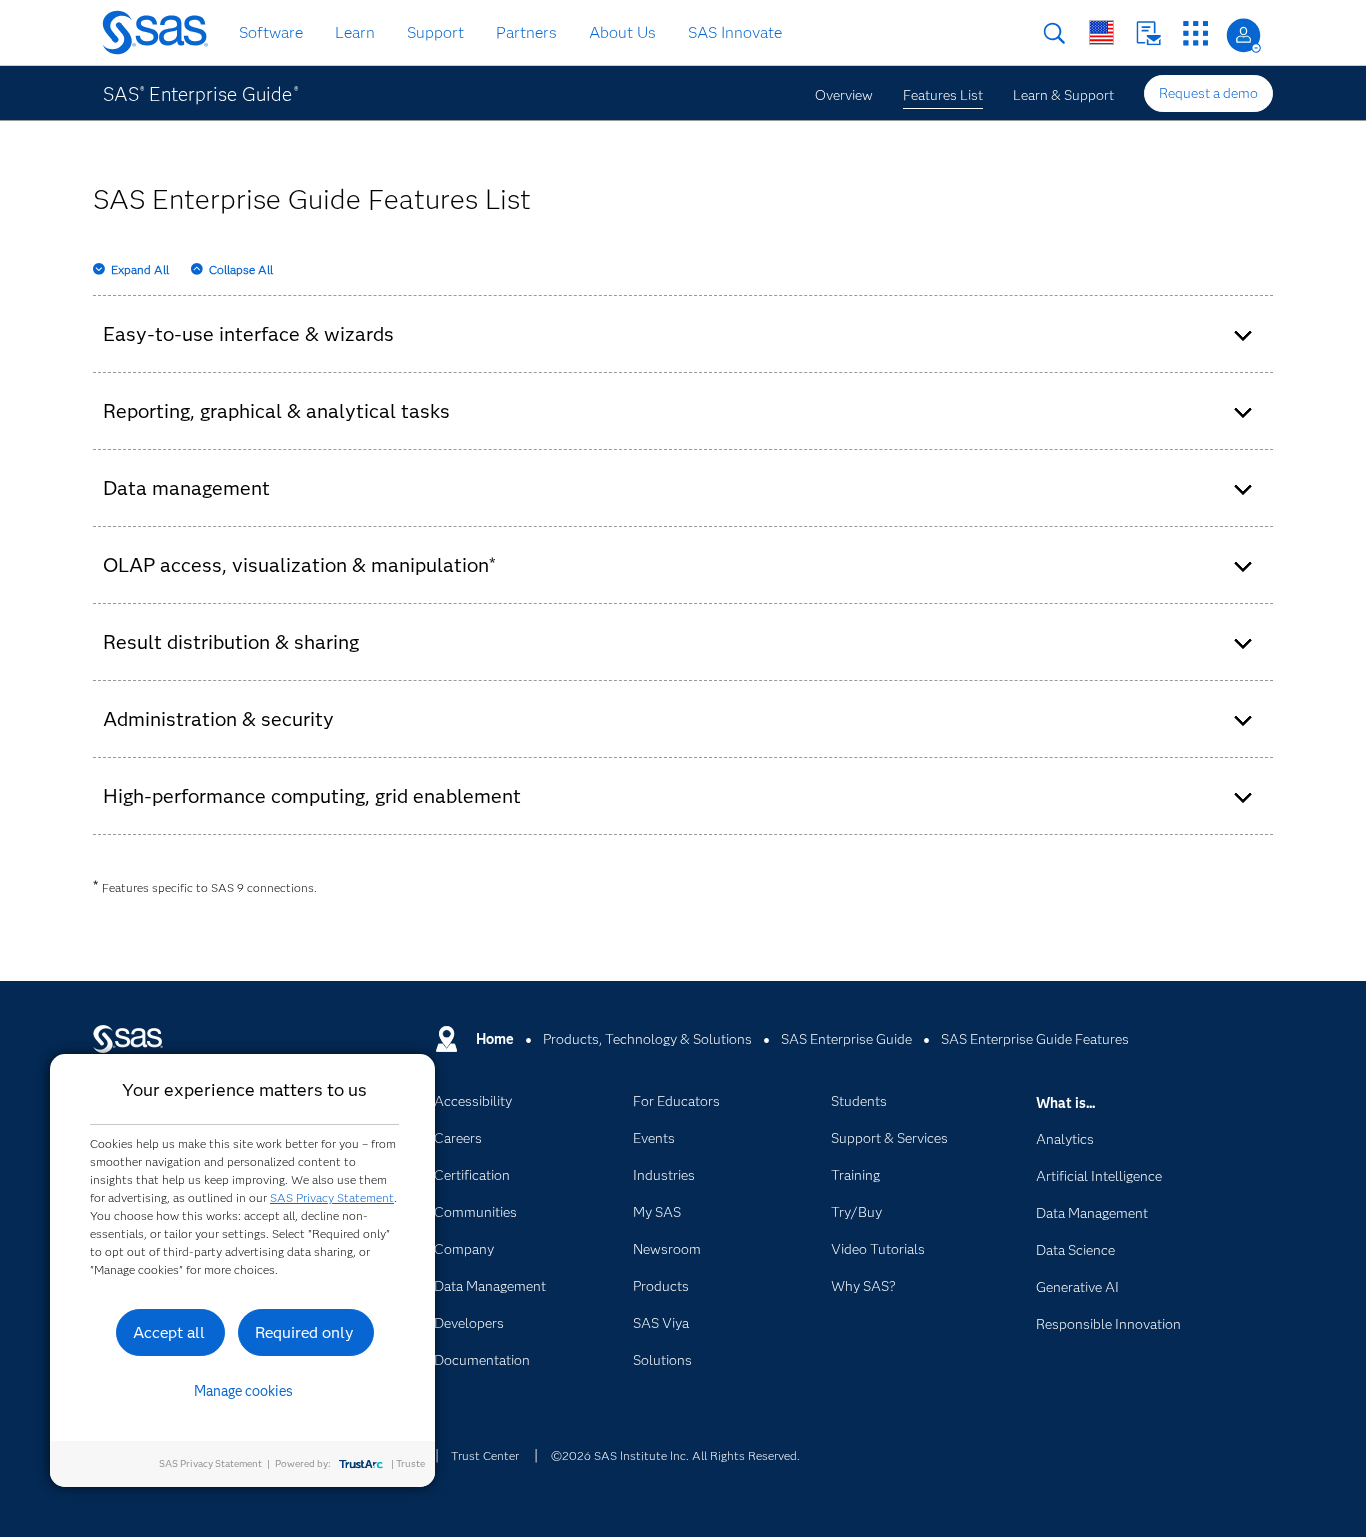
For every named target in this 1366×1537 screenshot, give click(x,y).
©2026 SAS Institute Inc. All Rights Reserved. (675, 1455)
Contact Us (1148, 33)
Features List (943, 95)
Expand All (140, 269)
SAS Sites (1195, 33)
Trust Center (485, 1455)
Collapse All (241, 269)
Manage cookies (243, 1391)
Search (1054, 33)
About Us (622, 32)
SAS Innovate (735, 32)
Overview (844, 95)
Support (435, 32)
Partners (526, 32)
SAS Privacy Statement (332, 1197)
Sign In (1243, 35)
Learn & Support (1063, 95)
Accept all (169, 1332)
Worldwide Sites (1101, 32)
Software (271, 32)
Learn (355, 32)
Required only (304, 1332)
